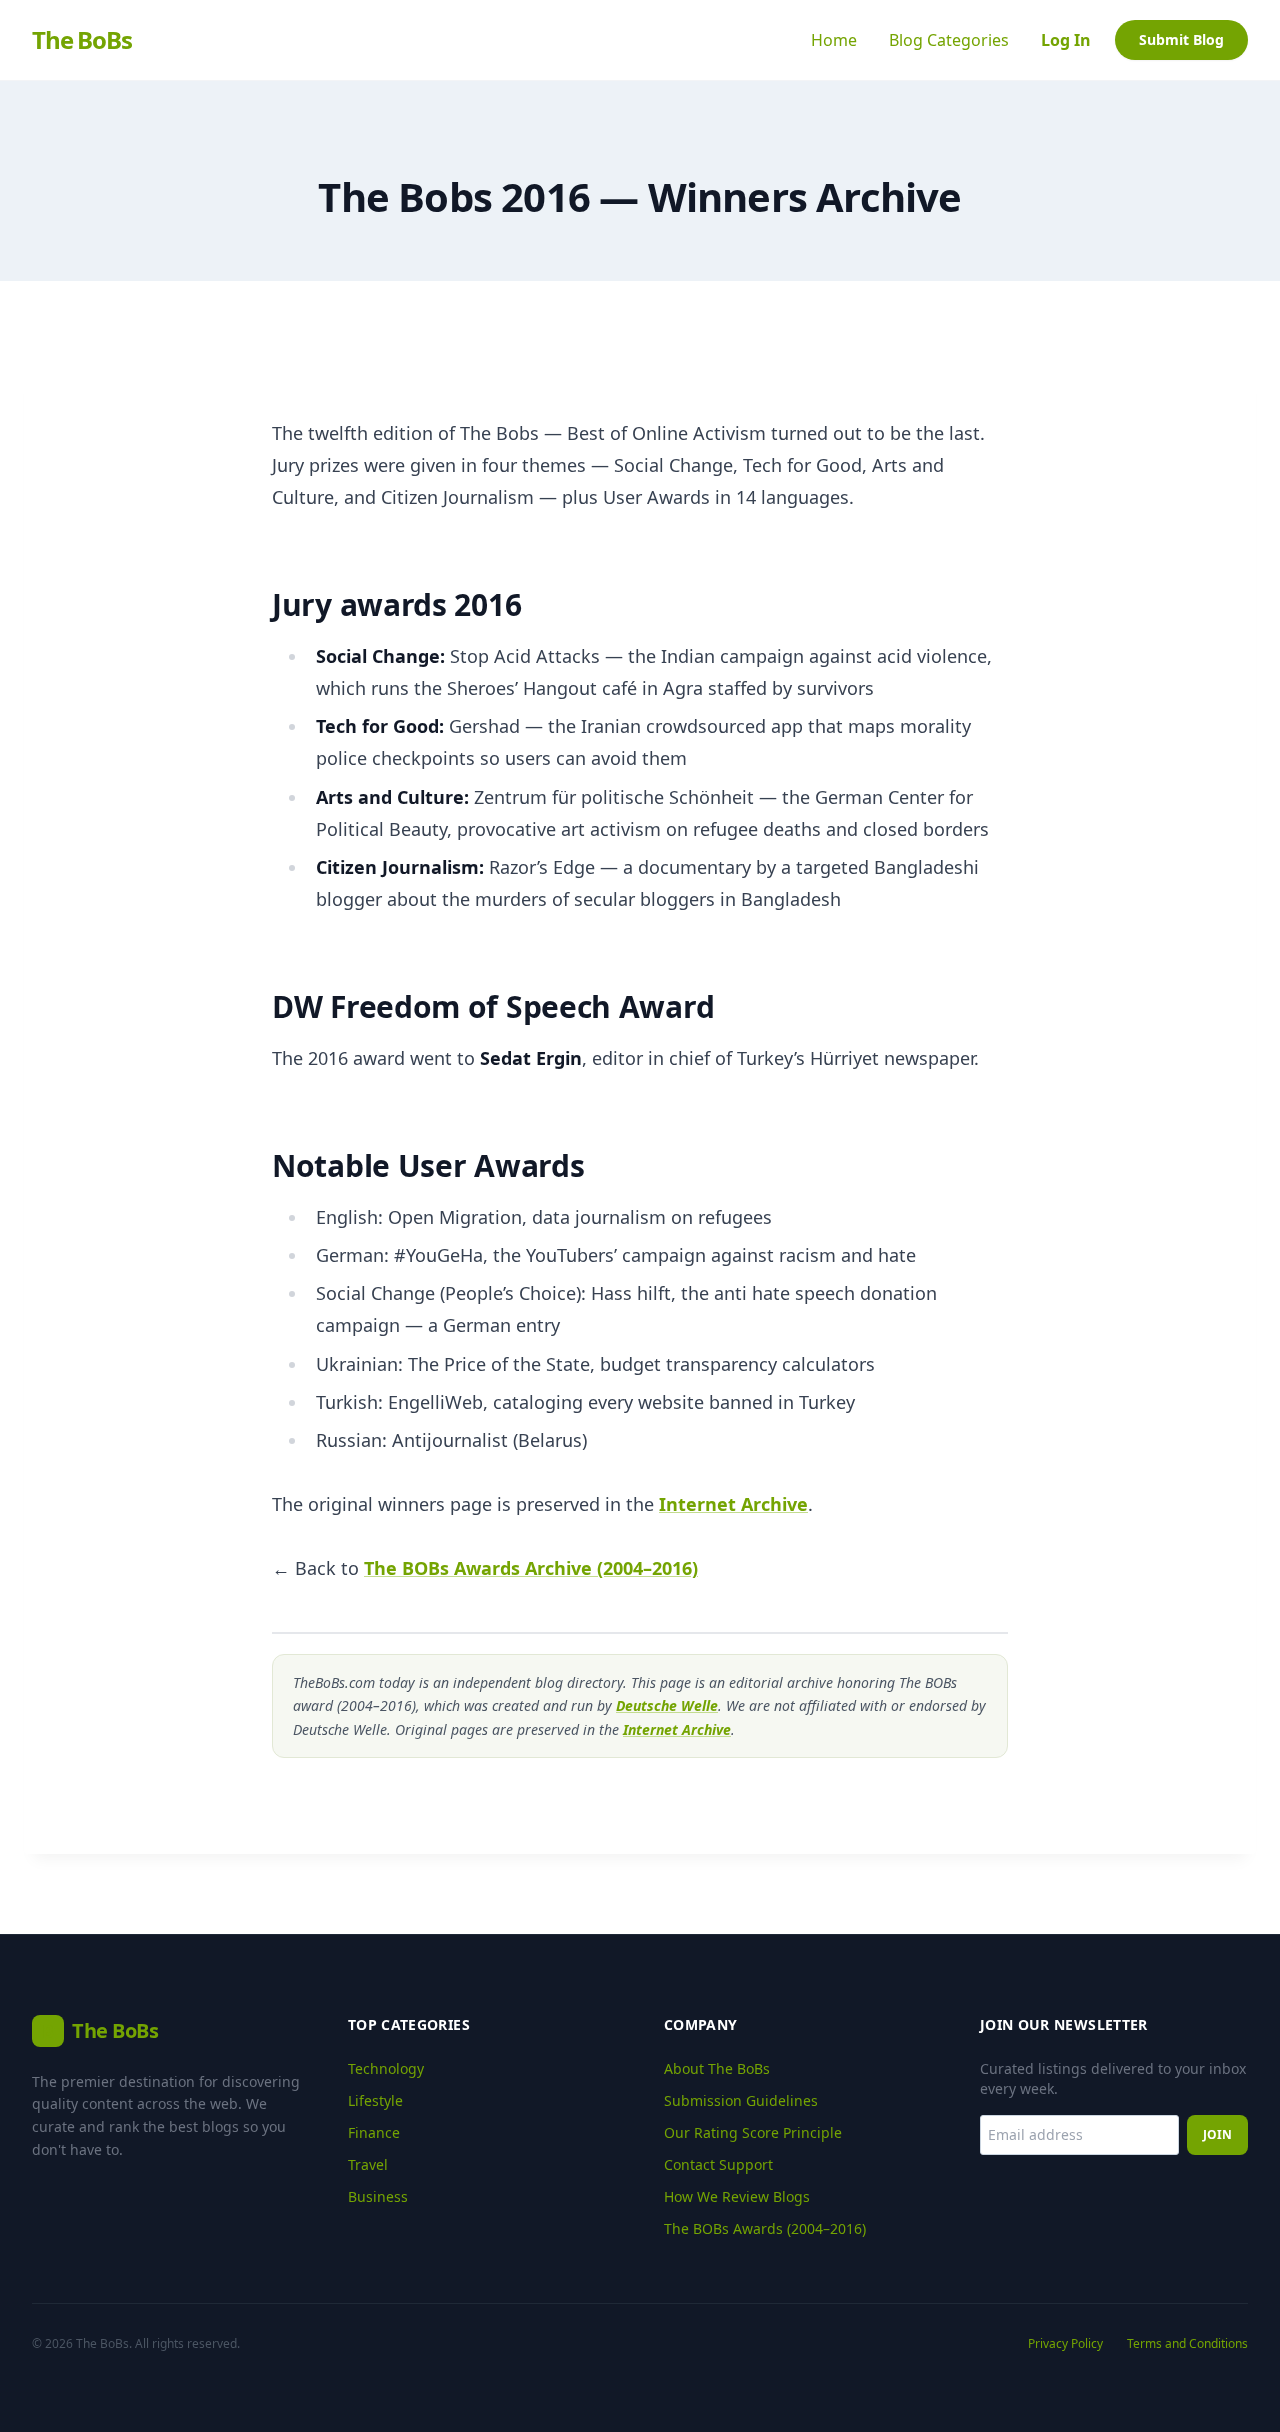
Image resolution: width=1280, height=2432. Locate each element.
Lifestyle (375, 2100)
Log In (1066, 40)
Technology (386, 2068)
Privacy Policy (1065, 2344)
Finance (374, 2132)
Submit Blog (1181, 39)
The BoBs (81, 40)
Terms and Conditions (1187, 2344)
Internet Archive (733, 1504)
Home (834, 40)
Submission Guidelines (741, 2100)
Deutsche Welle (667, 1705)
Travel (368, 2164)
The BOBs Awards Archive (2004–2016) (531, 1568)
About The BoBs (717, 2068)
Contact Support (718, 2164)
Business (378, 2196)
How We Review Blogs (737, 2196)
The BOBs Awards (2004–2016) (765, 2228)
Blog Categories (949, 40)
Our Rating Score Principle (753, 2132)
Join (1217, 2134)
